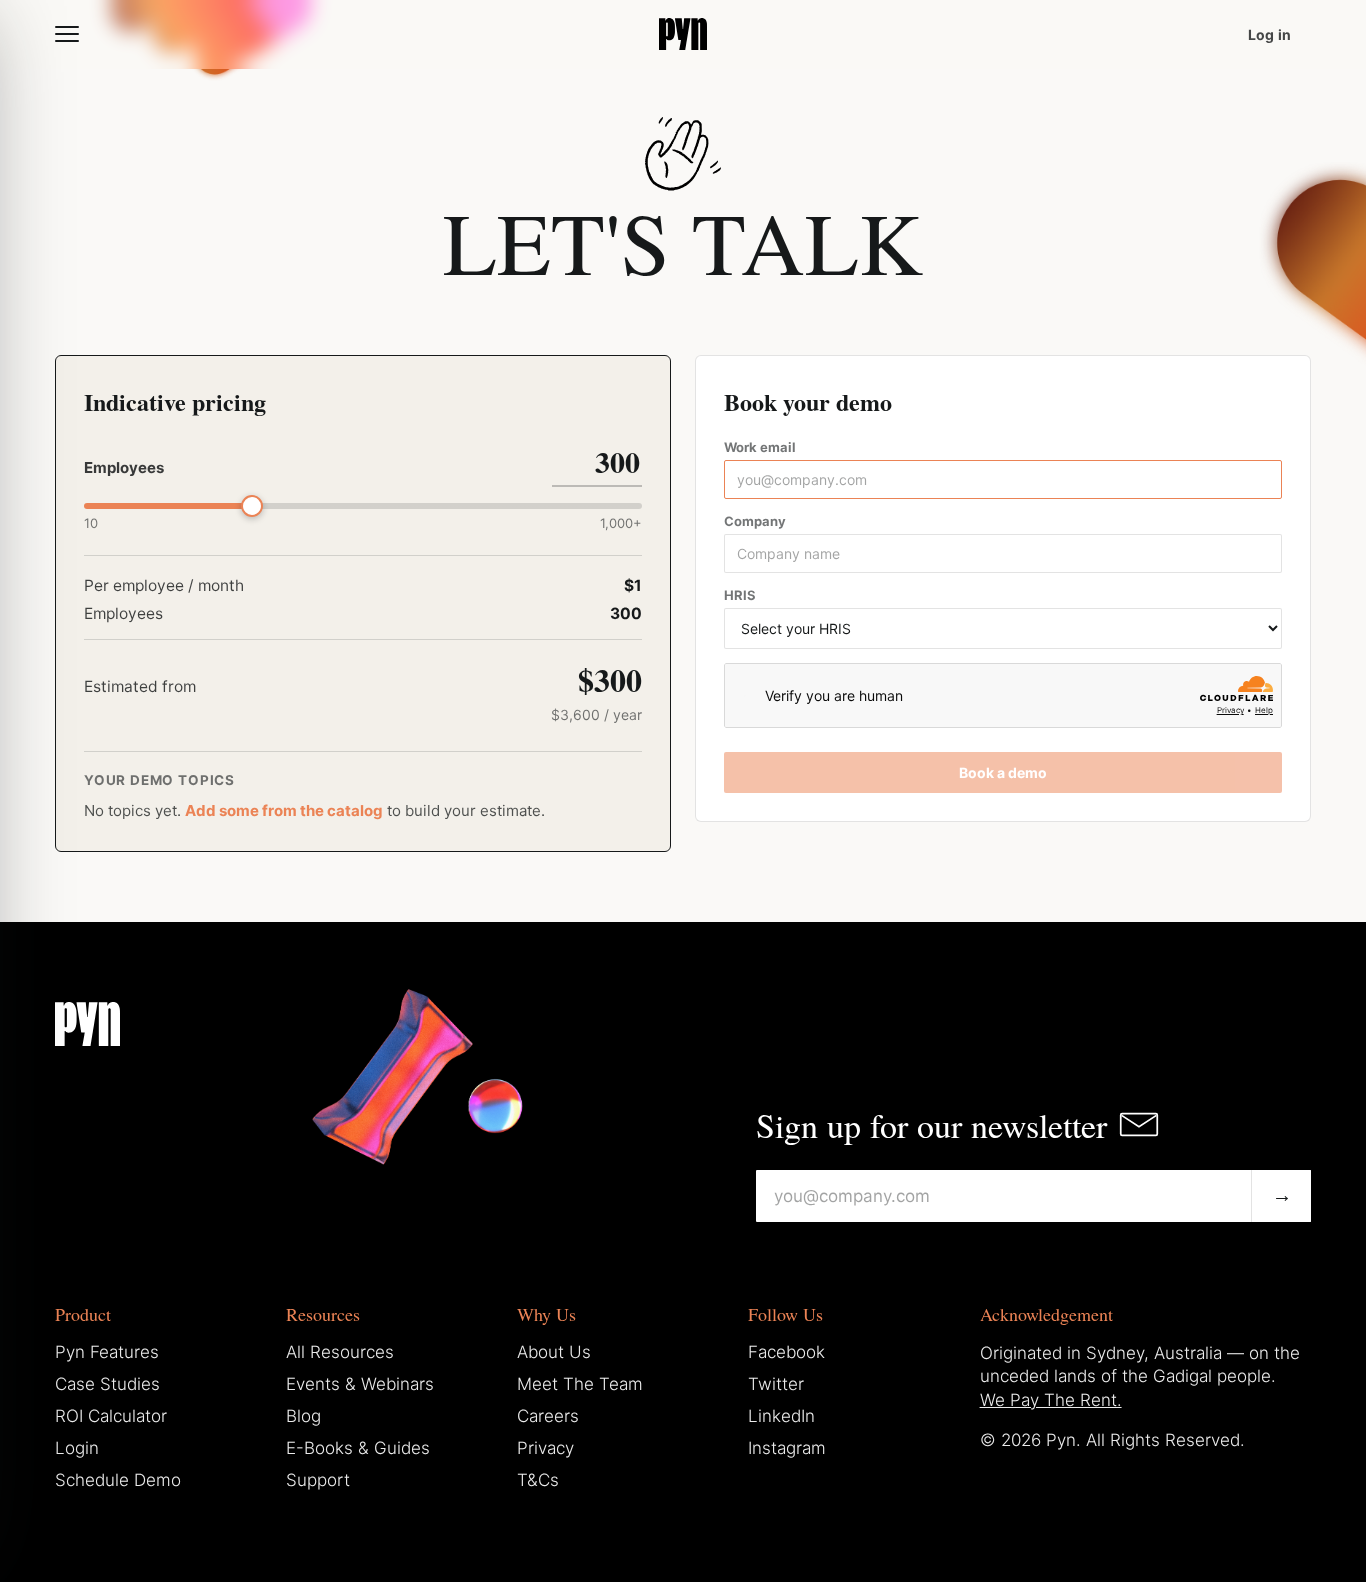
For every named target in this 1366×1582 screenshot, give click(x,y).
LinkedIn (781, 1416)
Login (77, 1448)
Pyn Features (107, 1352)
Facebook (786, 1352)
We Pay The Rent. (1051, 1400)
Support (318, 1480)
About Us (554, 1352)
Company (755, 521)
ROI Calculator (111, 1416)
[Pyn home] (682, 34)
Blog (303, 1416)
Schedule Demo (118, 1480)
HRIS (740, 595)
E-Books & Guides (358, 1448)
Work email (760, 447)
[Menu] (67, 34)
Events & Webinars (360, 1384)
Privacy (545, 1448)
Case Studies (107, 1384)
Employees (124, 467)
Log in (1269, 34)
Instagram (787, 1448)
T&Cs (538, 1480)
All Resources (340, 1352)
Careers (548, 1416)
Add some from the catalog (284, 810)
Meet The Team (580, 1384)
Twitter (776, 1384)
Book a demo (1003, 772)
